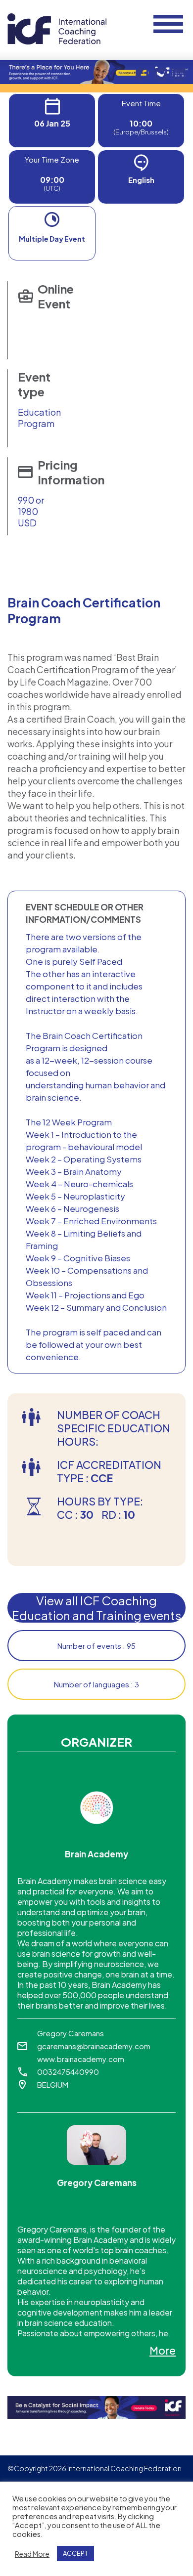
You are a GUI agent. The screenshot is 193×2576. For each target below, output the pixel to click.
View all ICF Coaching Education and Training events (96, 1608)
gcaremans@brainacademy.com (94, 2046)
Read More (32, 2554)
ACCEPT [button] (75, 2553)
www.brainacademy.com (81, 2059)
